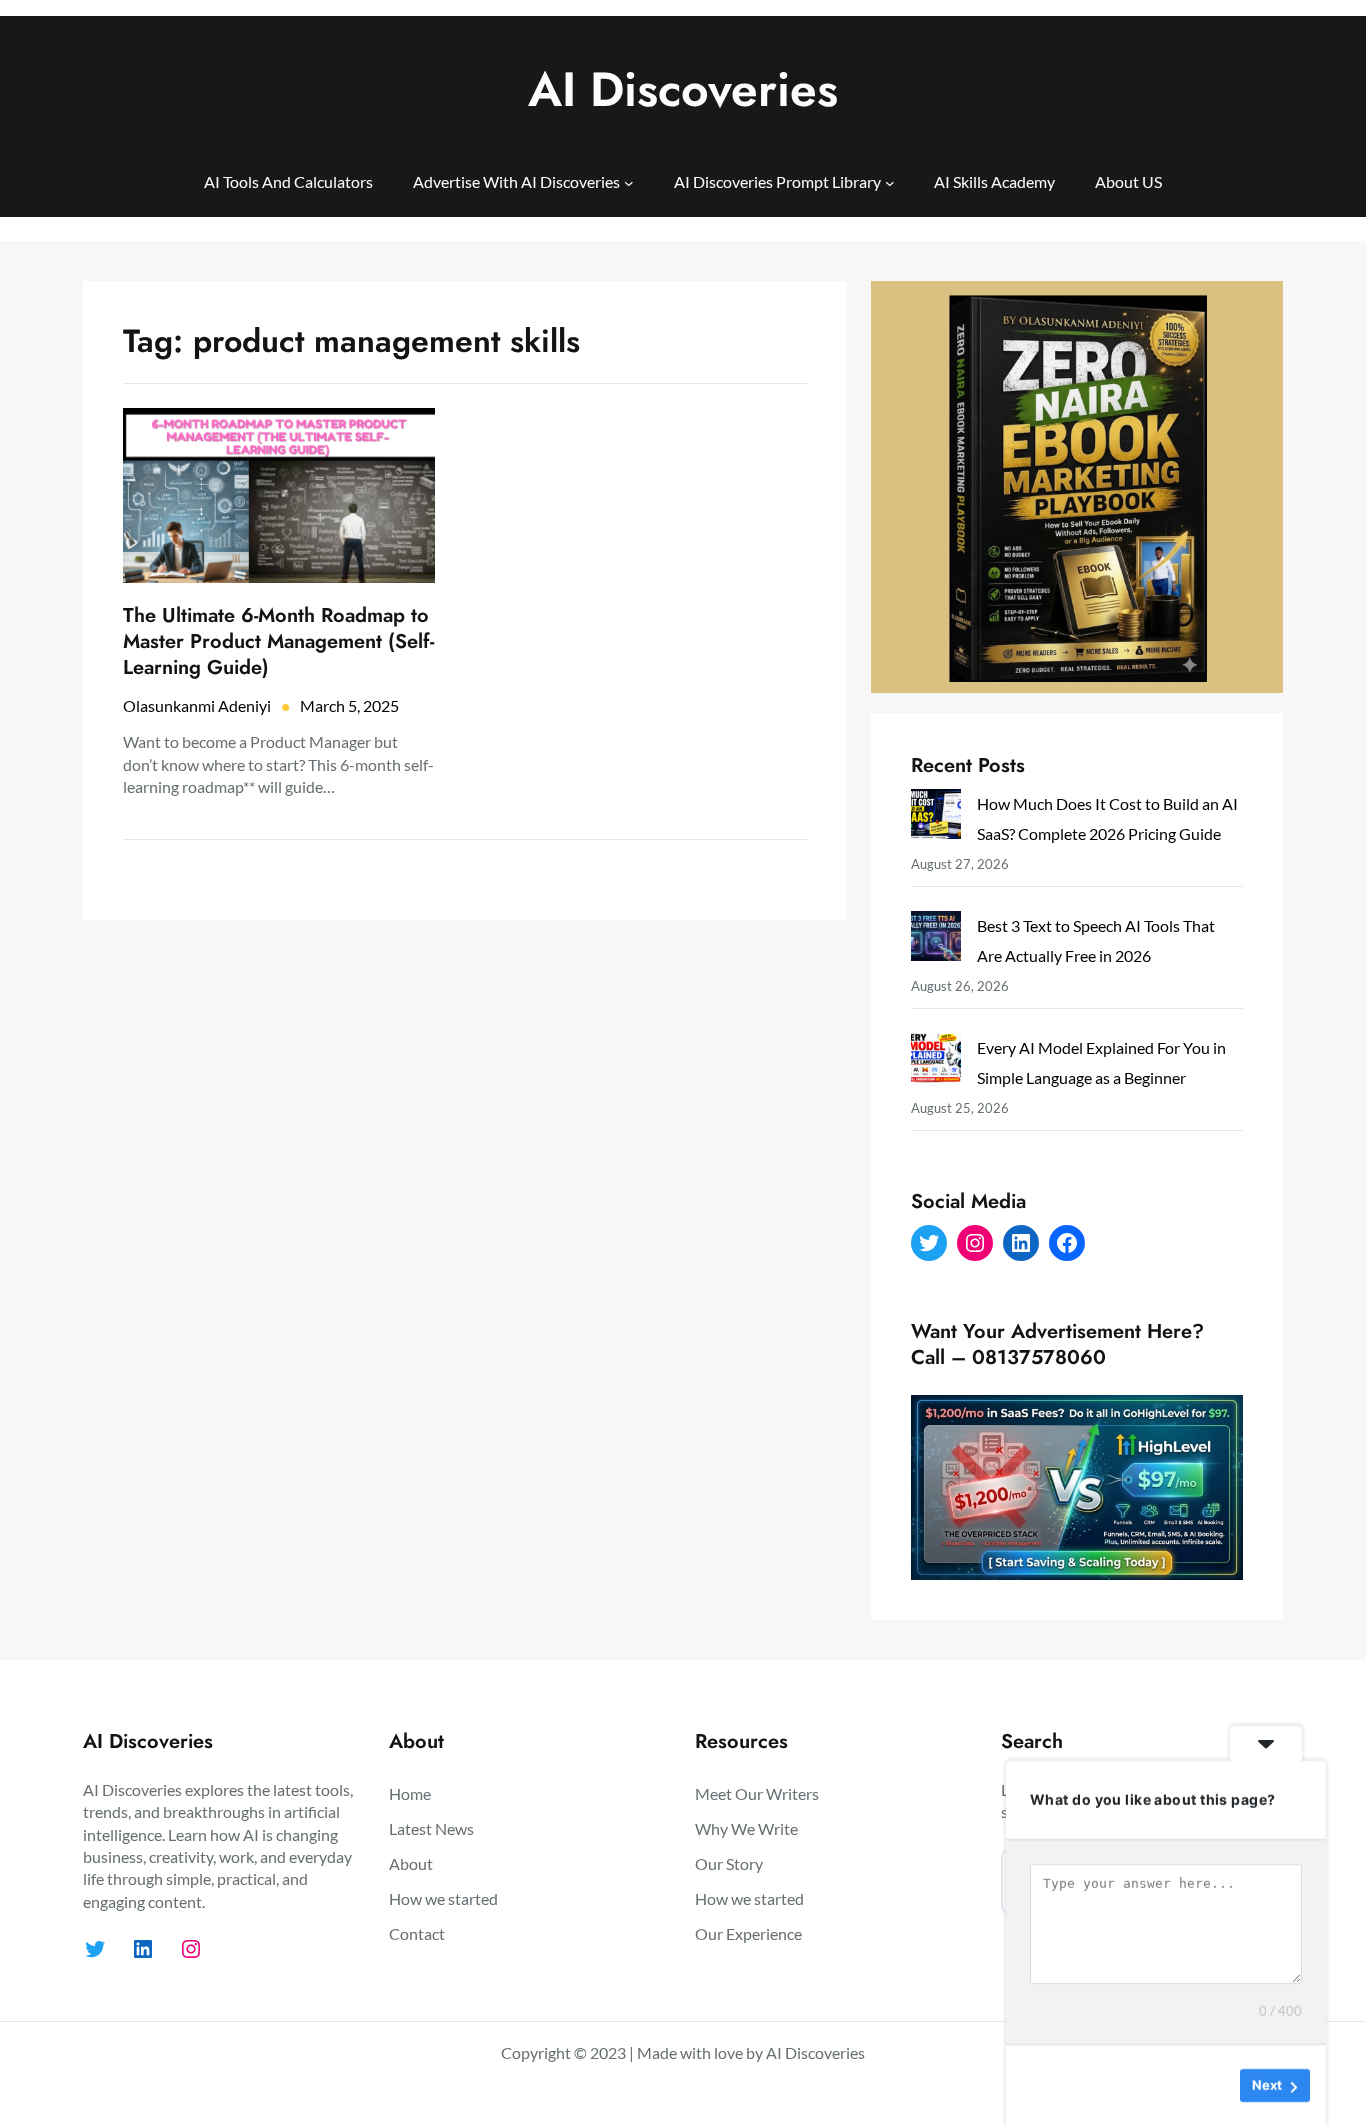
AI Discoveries (683, 89)
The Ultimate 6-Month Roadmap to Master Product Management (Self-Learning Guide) (278, 642)
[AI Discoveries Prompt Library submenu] (890, 182)
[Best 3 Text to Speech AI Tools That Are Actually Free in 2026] (936, 940)
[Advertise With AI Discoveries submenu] (629, 182)
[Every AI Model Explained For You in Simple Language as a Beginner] (936, 1062)
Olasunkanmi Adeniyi (197, 705)
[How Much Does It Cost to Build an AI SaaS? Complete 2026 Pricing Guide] (936, 818)
